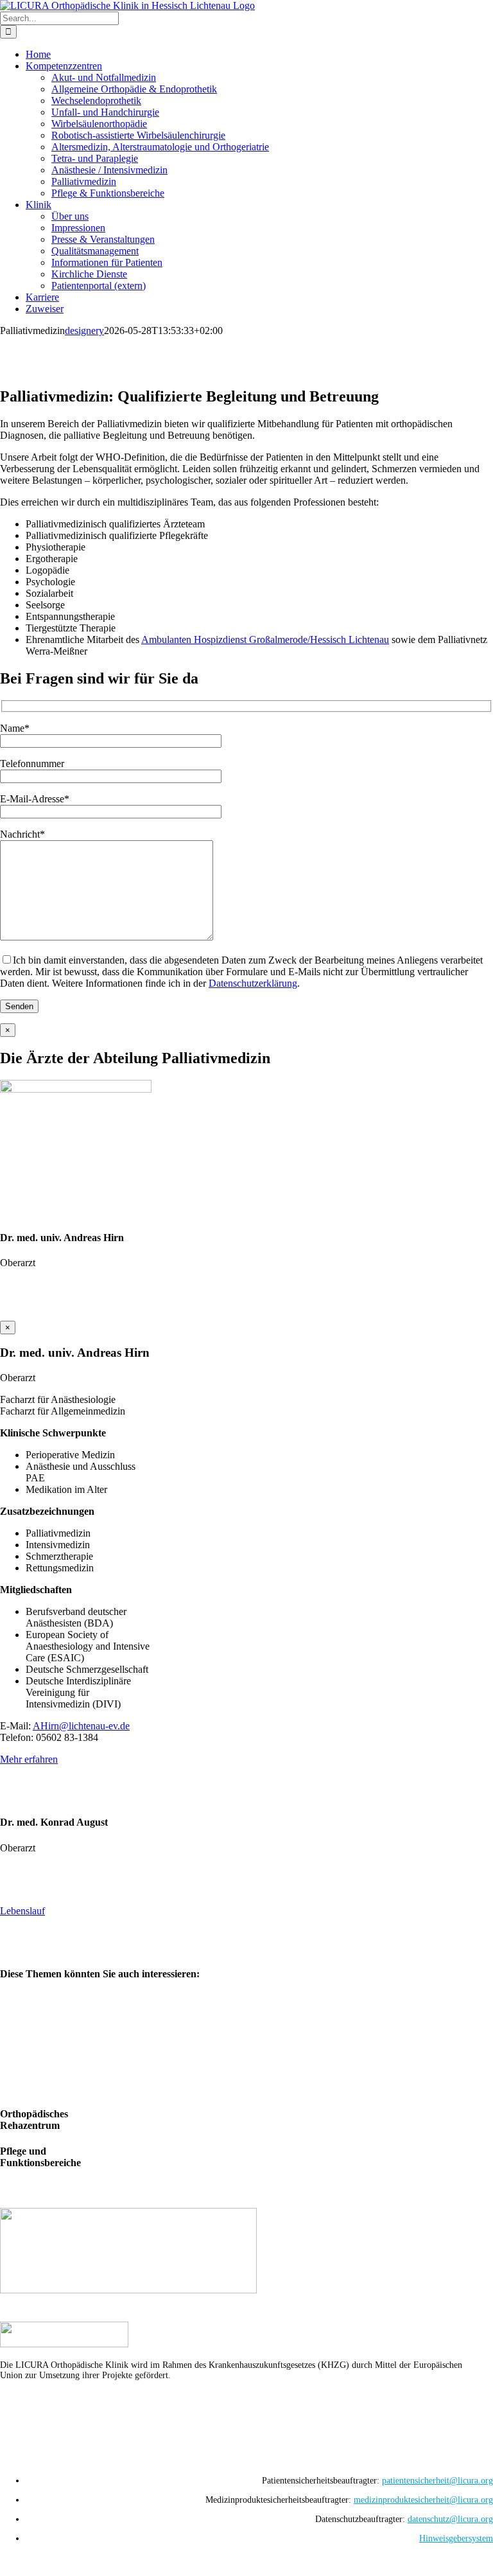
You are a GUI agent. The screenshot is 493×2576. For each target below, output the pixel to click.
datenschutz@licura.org (450, 2519)
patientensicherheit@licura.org (437, 2481)
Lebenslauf (22, 1911)
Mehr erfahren (29, 1759)
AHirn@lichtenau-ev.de (81, 1726)
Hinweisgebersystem (456, 2538)
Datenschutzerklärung (253, 983)
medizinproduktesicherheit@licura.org (423, 2500)
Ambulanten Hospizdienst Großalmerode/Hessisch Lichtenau (265, 640)
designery (84, 331)
